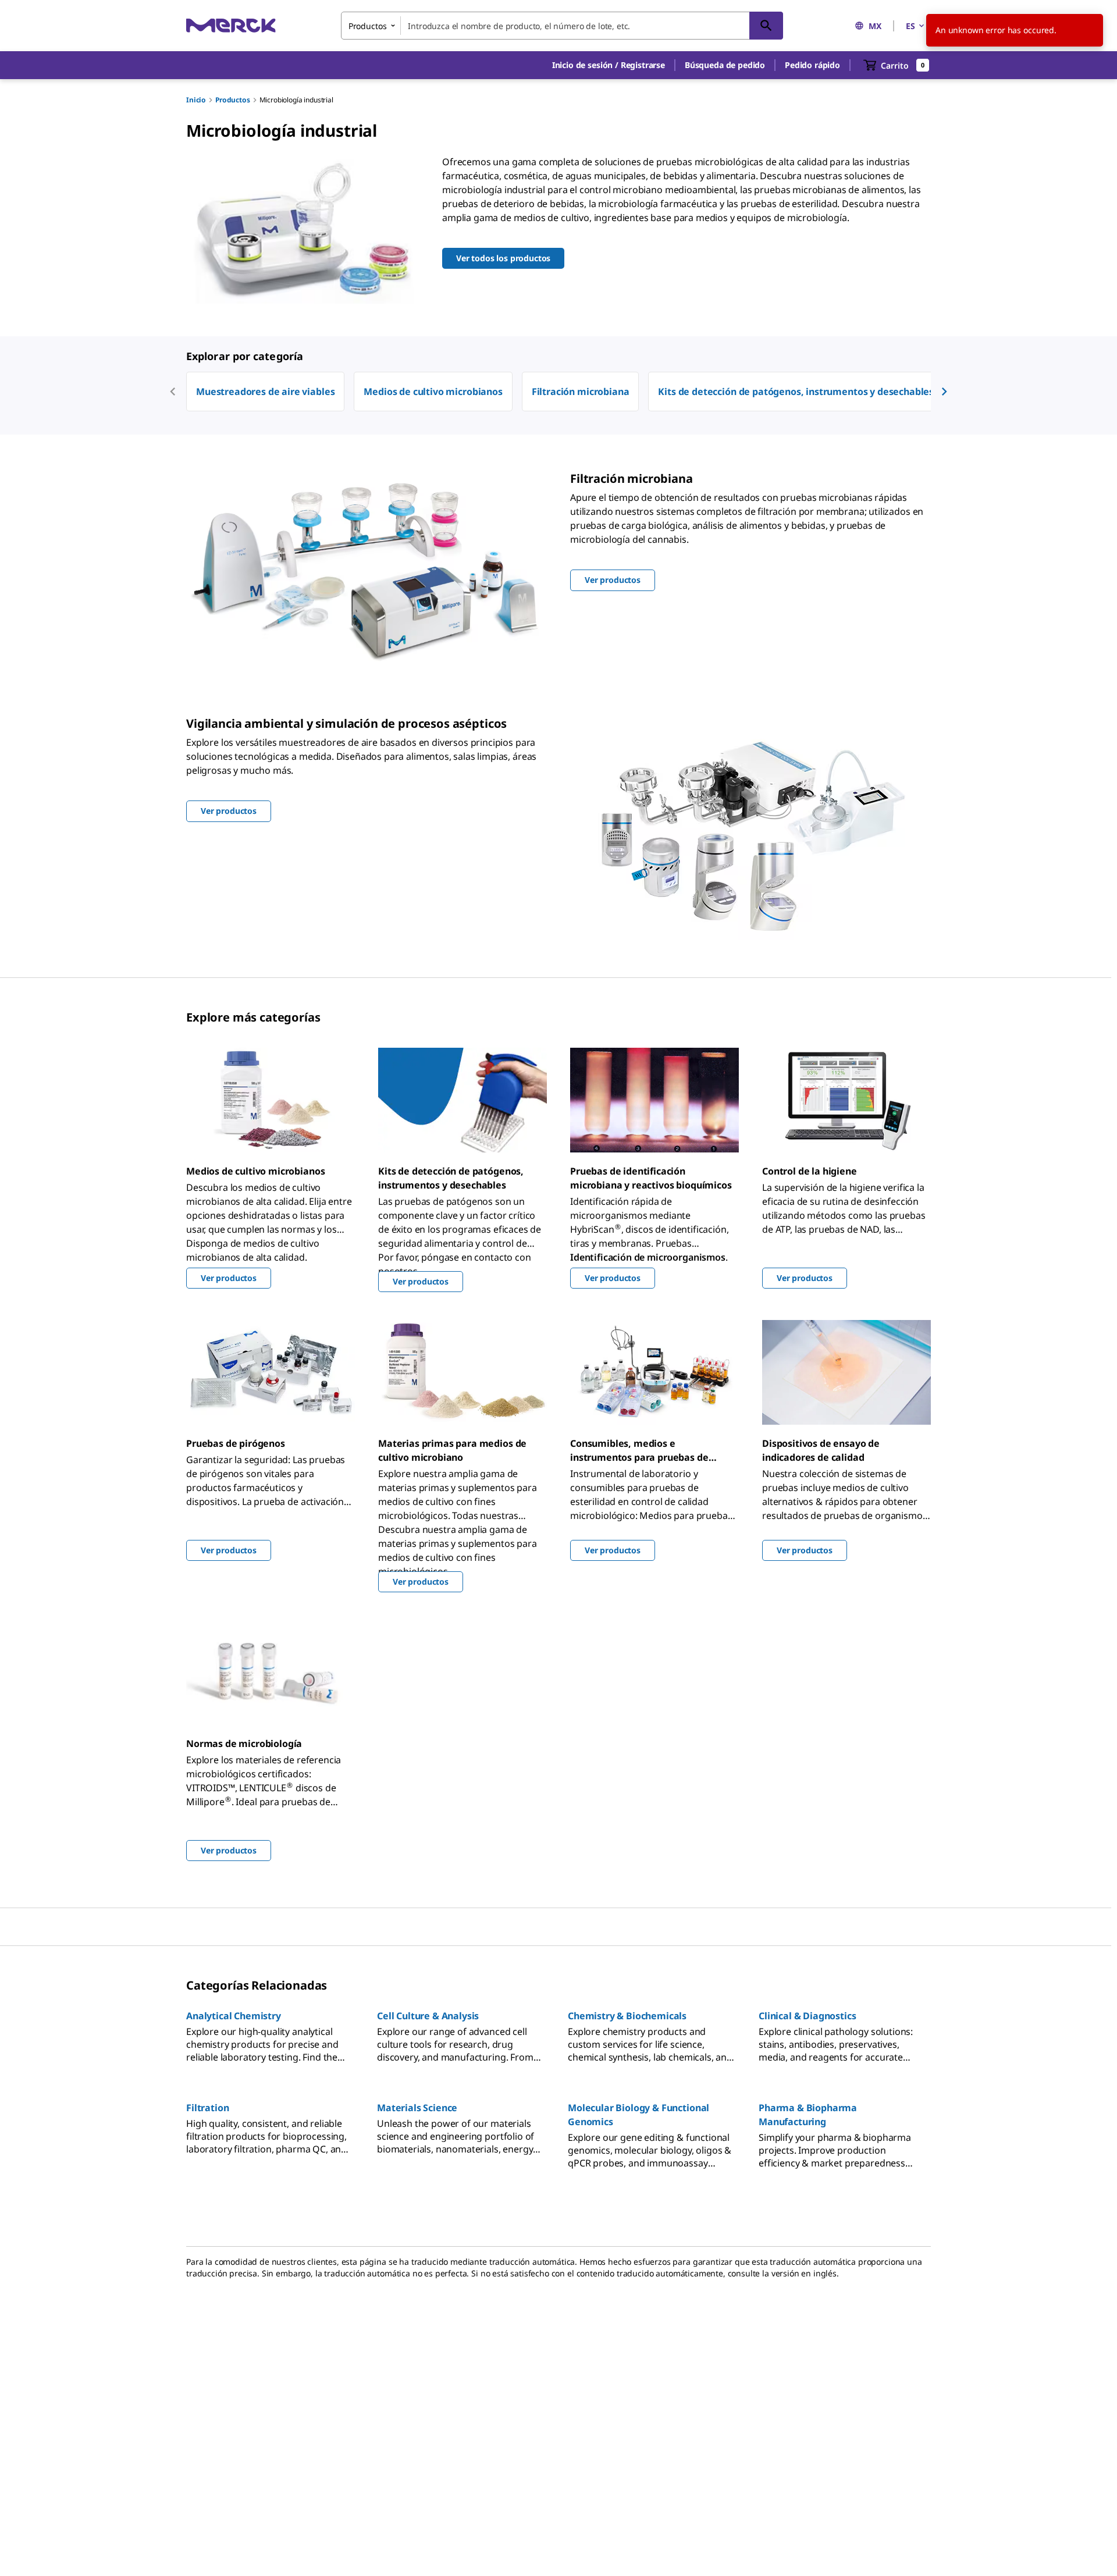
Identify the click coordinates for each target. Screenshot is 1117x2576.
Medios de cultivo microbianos (433, 392)
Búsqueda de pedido (725, 65)
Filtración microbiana (581, 392)
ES (910, 26)
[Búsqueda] (766, 26)
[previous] (173, 392)
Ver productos (229, 1278)
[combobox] (562, 26)
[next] (944, 392)
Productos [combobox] (368, 26)
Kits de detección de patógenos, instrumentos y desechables (796, 392)
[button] (609, 65)
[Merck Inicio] (231, 25)
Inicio (196, 100)
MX (875, 26)
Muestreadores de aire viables (265, 392)
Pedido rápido (812, 65)
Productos (233, 100)
